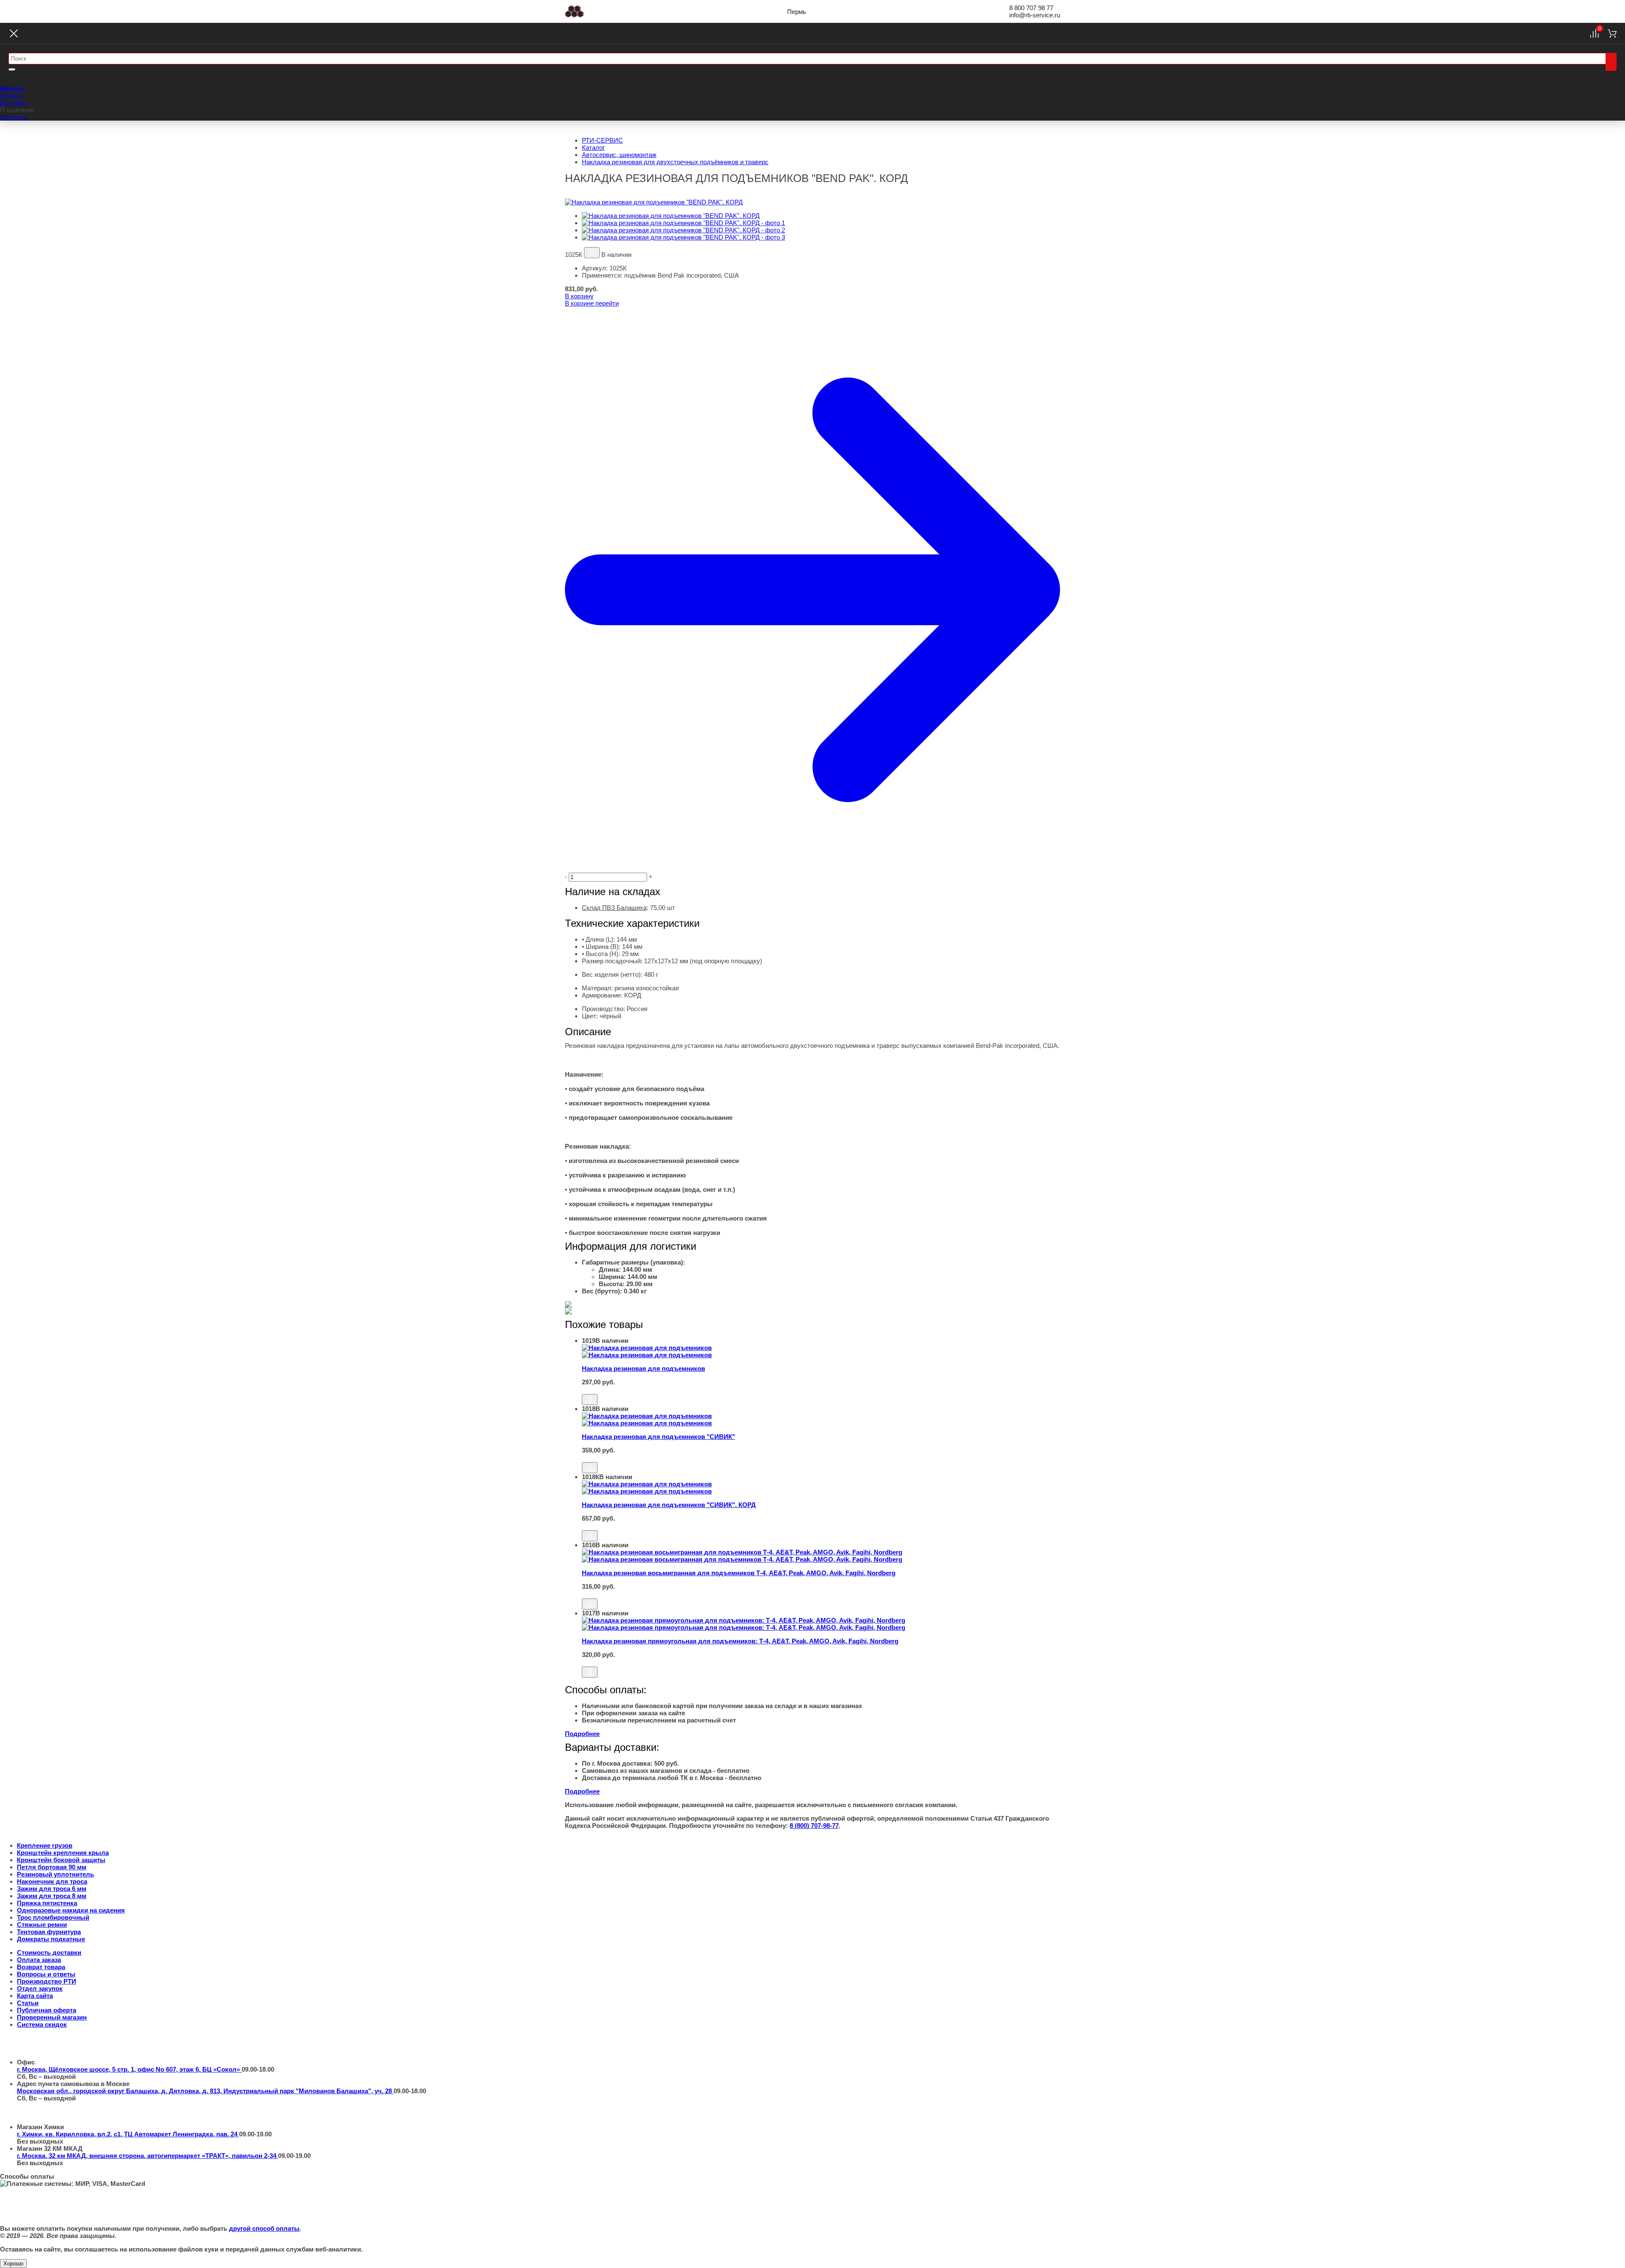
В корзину (579, 296)
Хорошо (13, 2264)
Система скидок (42, 2024)
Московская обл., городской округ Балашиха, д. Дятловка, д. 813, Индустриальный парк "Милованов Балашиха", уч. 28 (205, 2091)
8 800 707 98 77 (1031, 8)
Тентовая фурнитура (49, 1932)
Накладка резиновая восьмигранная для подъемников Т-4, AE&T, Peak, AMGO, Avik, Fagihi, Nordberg (739, 1573)
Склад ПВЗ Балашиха (614, 908)
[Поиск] (1611, 62)
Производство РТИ (47, 1981)
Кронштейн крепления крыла (63, 1853)
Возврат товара (41, 1967)
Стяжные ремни (42, 1925)
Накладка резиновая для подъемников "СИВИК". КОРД (669, 1505)
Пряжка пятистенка (47, 1903)
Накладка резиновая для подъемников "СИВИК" (658, 1437)
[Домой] (574, 11)
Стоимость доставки (49, 1952)
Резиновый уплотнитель (55, 1874)
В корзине (592, 303)
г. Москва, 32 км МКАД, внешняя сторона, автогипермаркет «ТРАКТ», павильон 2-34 (147, 2156)
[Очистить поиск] (12, 69)
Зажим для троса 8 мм (52, 1896)
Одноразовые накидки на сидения (71, 1910)
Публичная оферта (47, 2010)
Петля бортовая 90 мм (52, 1867)
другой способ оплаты (264, 2228)
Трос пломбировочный (53, 1917)
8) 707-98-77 (814, 1826)
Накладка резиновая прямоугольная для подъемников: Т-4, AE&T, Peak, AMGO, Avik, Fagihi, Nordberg (740, 1641)
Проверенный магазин (52, 2017)
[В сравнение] (592, 253)
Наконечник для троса (52, 1881)
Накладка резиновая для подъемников (643, 1368)
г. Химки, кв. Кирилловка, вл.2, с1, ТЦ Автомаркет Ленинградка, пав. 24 (128, 2134)
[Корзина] (1612, 33)
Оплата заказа (39, 1960)
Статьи (28, 2003)
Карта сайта (35, 1996)
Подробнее (582, 1734)
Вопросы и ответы (46, 1974)
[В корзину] (821, 1390)
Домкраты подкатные (51, 1939)
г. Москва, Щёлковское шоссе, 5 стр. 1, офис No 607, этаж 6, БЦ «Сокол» (129, 2069)
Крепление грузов (45, 1845)
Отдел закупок (40, 1988)
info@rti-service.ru (1035, 15)
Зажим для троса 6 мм (52, 1889)
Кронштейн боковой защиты (61, 1860)
